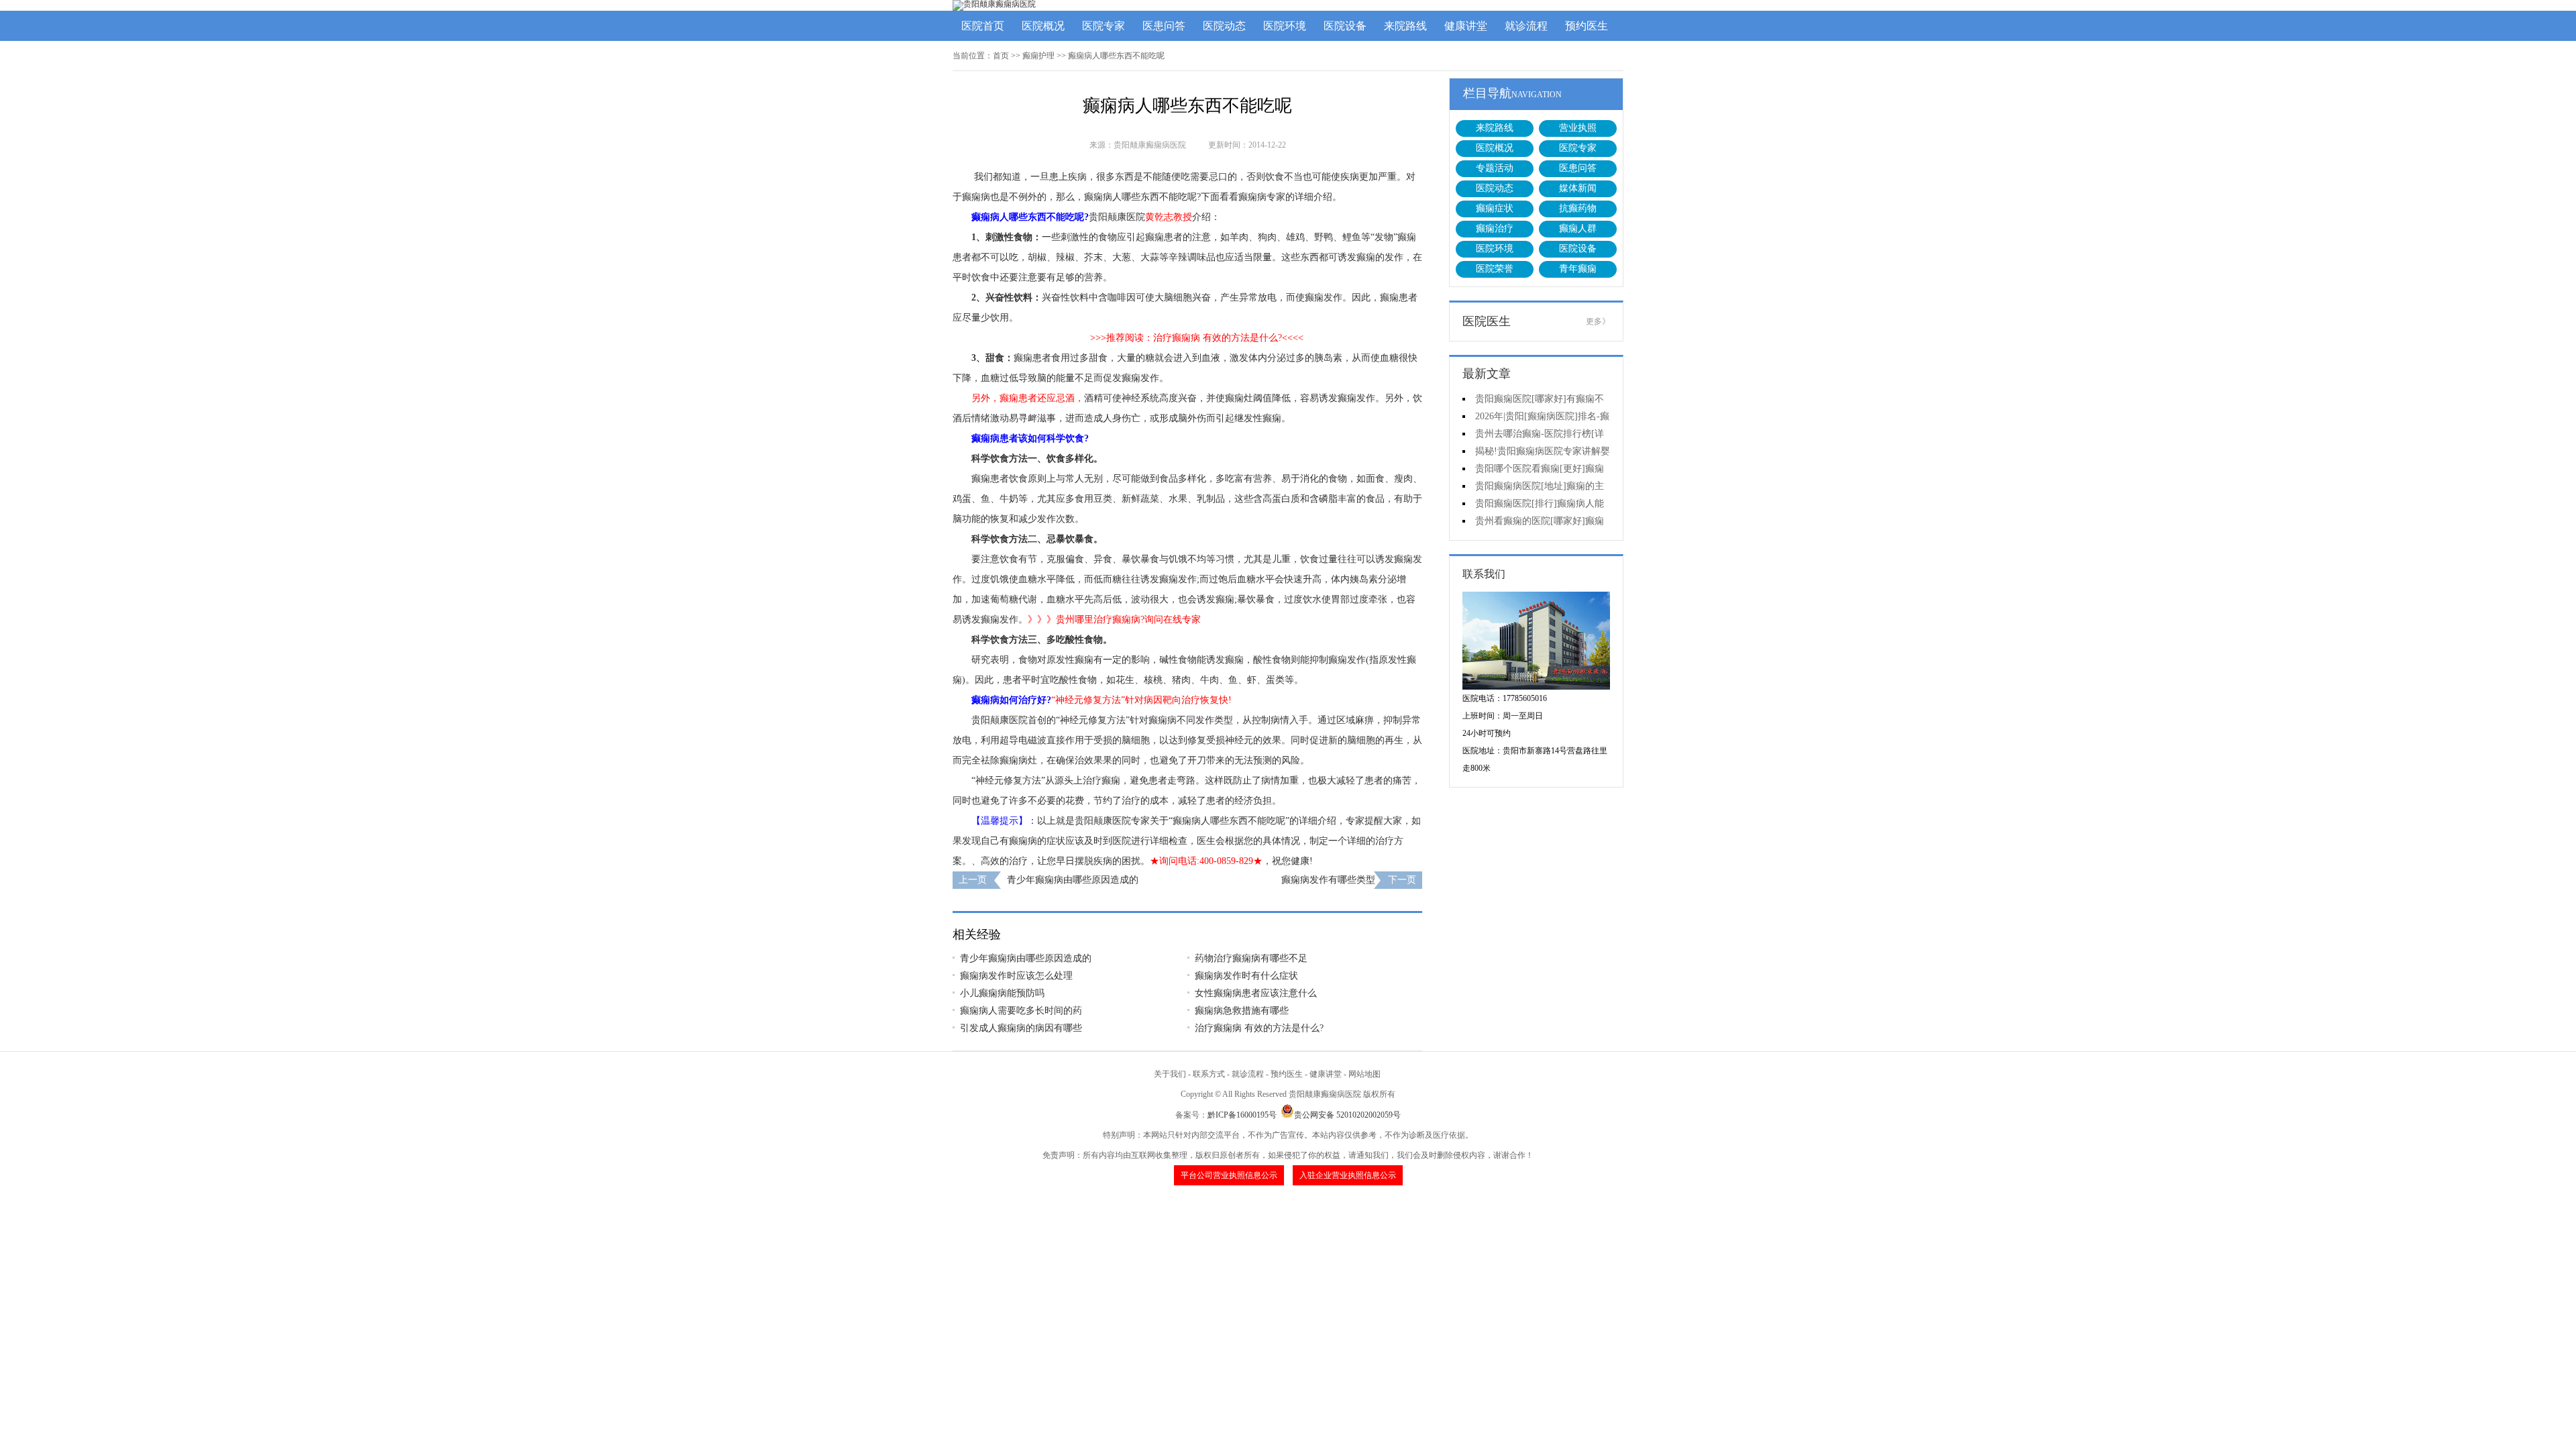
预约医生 (1587, 26)
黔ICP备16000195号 (1242, 1115)
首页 (1001, 56)
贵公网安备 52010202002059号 (1347, 1115)
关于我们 (1170, 1074)
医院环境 (1285, 26)
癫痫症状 (1495, 208)
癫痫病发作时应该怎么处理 (1016, 976)
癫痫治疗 (1495, 228)
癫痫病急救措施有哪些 (1242, 1011)
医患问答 (1164, 26)
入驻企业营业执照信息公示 (1348, 1175)
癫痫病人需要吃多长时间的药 (1021, 1011)
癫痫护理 (1038, 56)
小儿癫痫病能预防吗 (1002, 993)
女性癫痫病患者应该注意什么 (1256, 993)
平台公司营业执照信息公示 (1229, 1175)
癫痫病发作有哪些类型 (1328, 880)
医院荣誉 (1495, 269)
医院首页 (983, 26)
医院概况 (1043, 26)
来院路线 (1405, 26)
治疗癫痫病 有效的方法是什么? (1259, 1028)
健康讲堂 (1466, 26)
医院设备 (1345, 26)
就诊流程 (1526, 26)
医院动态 (1224, 26)
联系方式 (1209, 1074)
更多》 (1598, 321)
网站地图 (1364, 1074)
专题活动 (1495, 168)
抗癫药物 (1578, 208)
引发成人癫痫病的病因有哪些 (1021, 1028)
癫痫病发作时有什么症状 (1246, 976)
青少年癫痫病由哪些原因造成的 (1073, 880)
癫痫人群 (1578, 228)
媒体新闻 (1578, 188)
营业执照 (1578, 128)
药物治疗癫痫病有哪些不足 (1251, 958)
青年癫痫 (1578, 269)
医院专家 (1104, 26)
